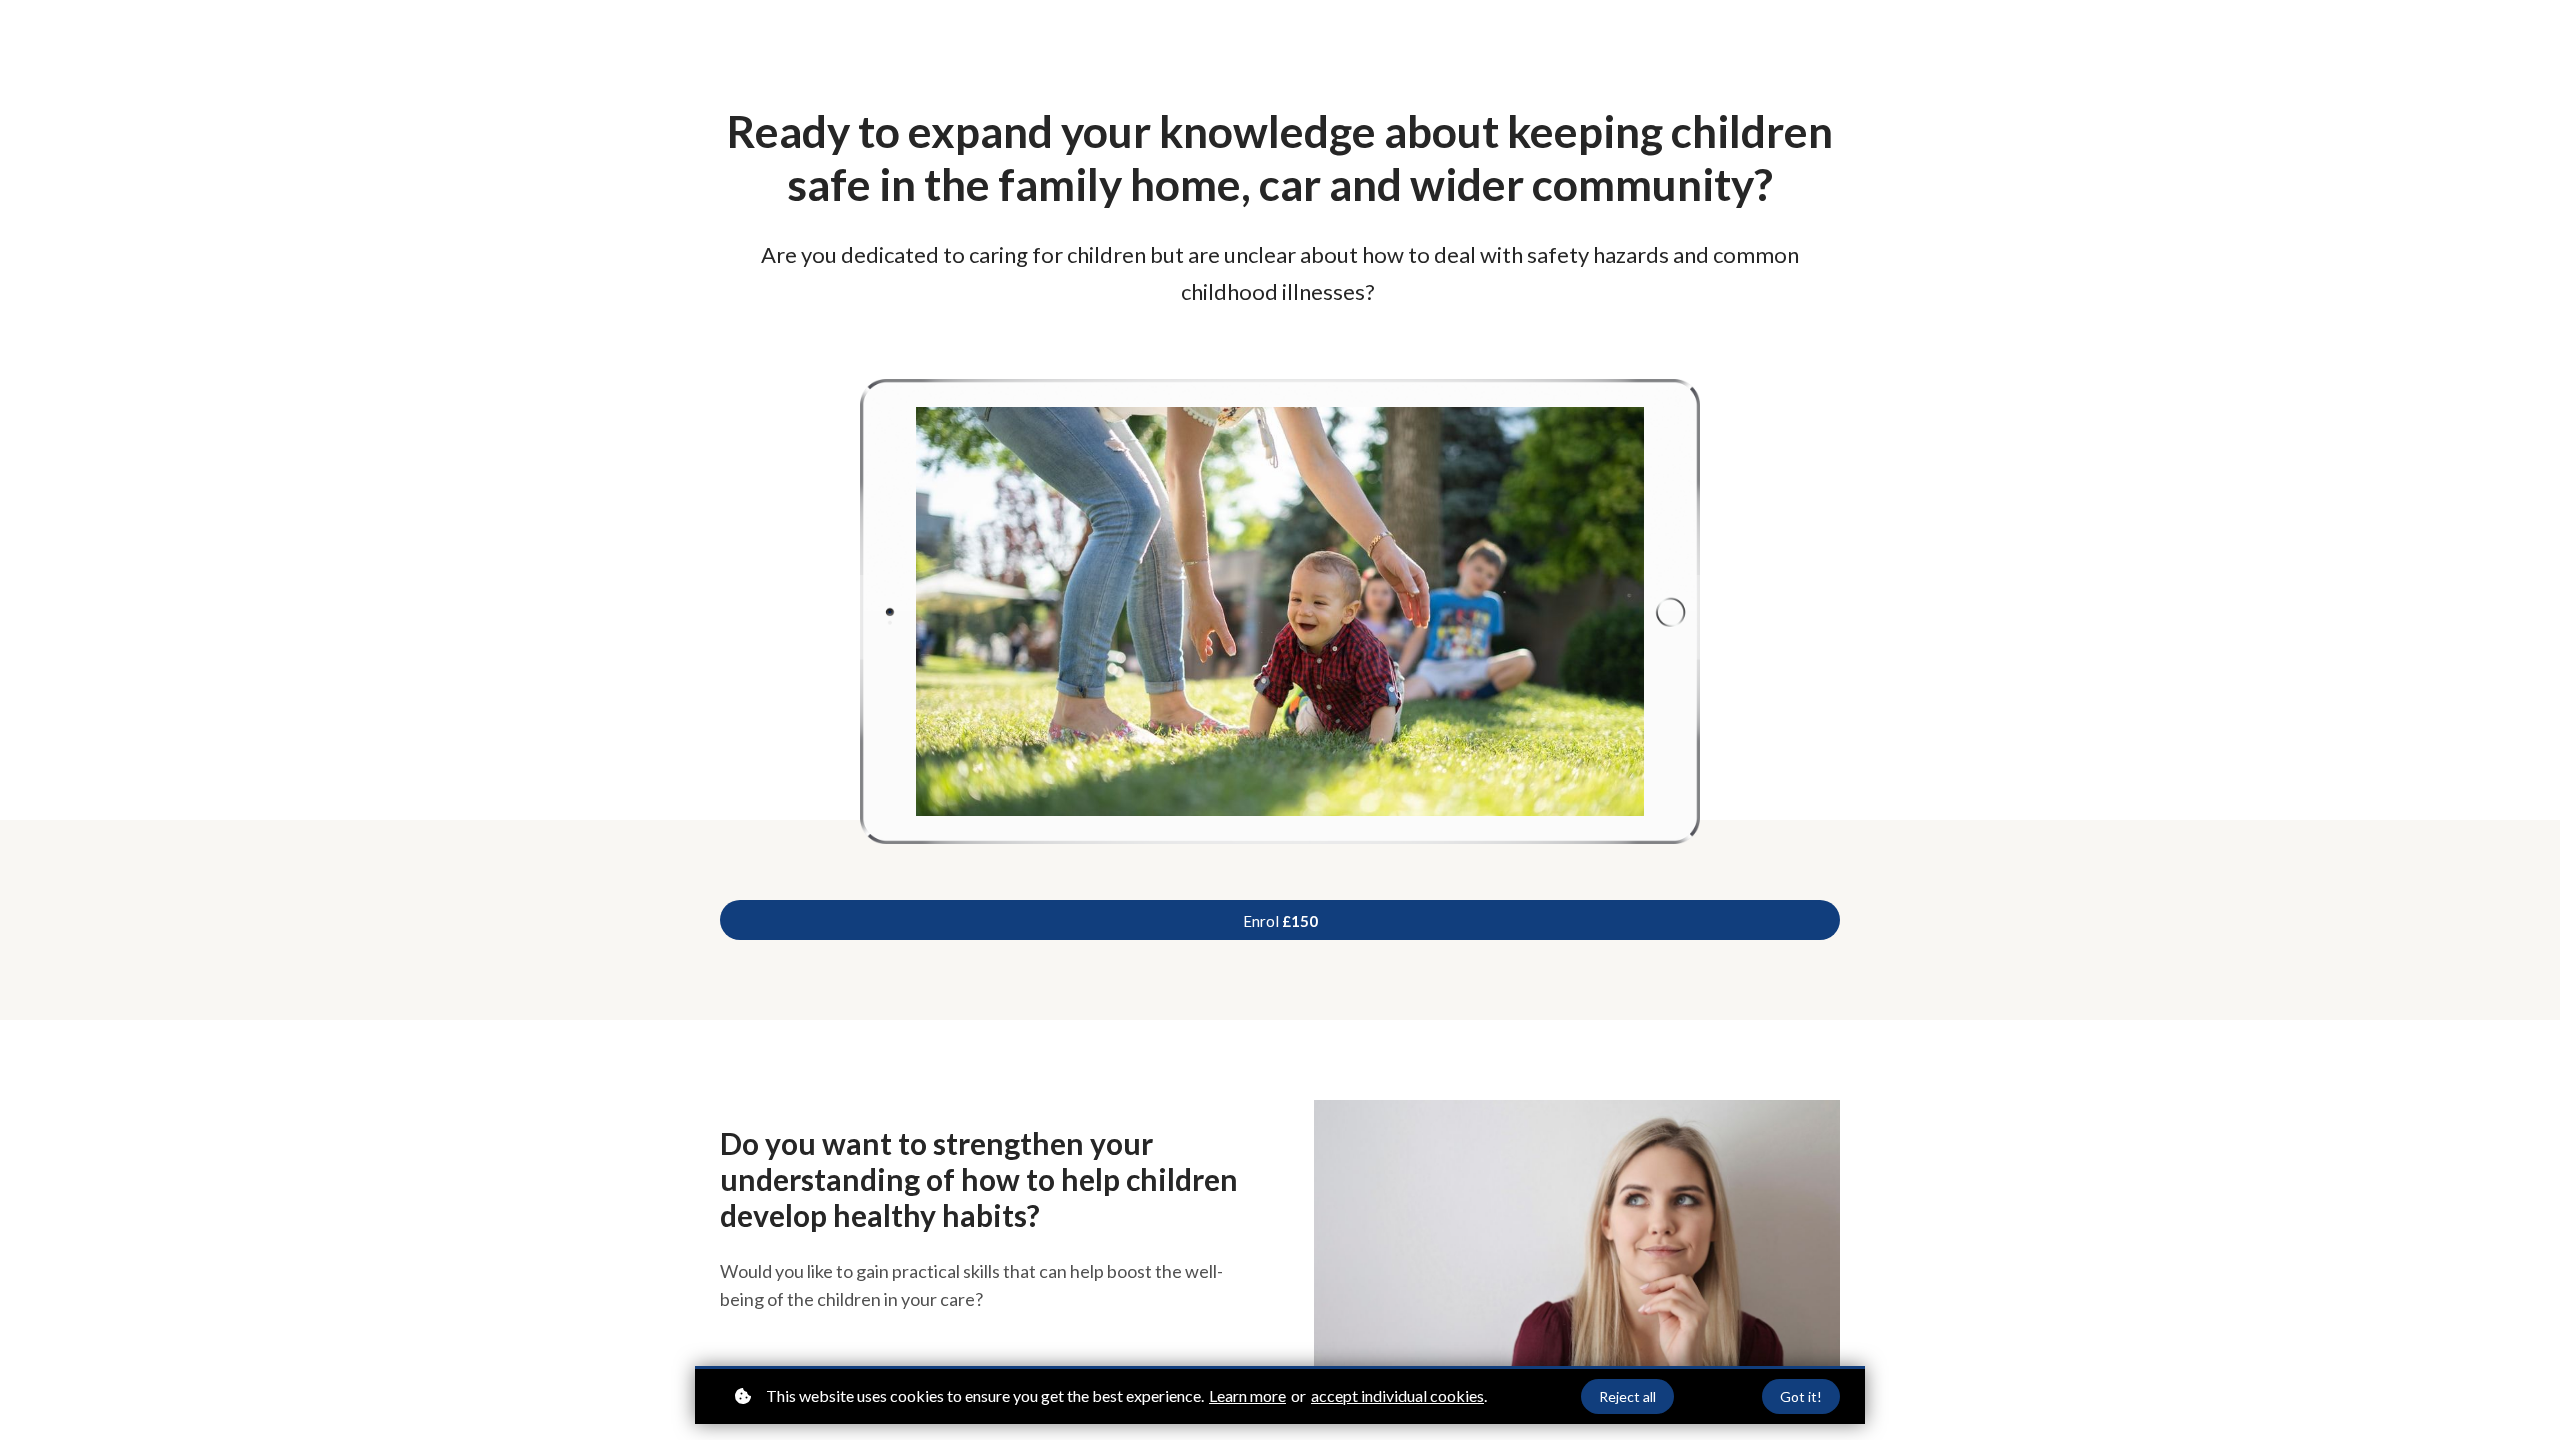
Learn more (1247, 1395)
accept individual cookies (1397, 1395)
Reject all (1627, 1396)
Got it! (1801, 1396)
